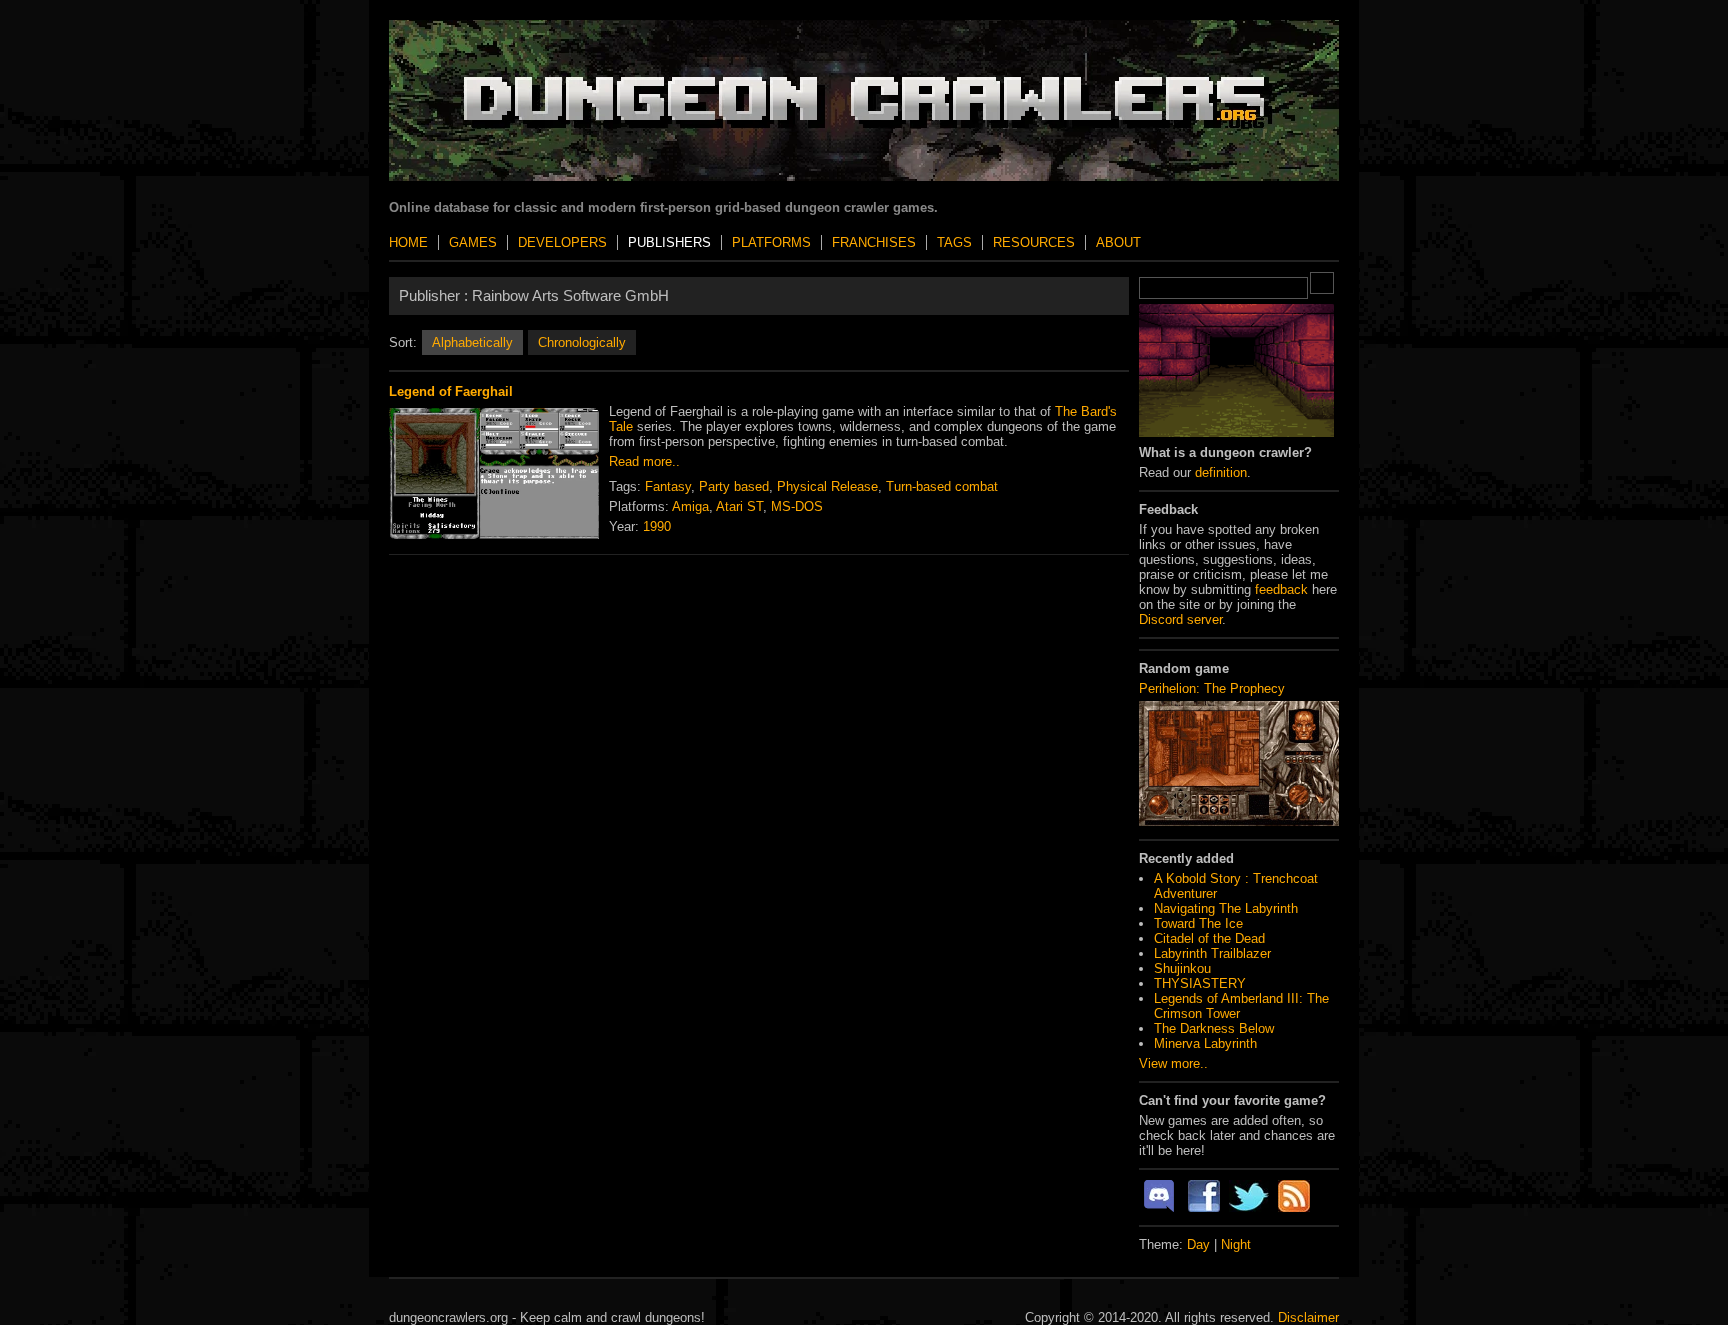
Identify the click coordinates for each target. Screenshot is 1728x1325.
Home (408, 242)
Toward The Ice (1198, 923)
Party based (734, 486)
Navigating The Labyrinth (1226, 908)
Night (1236, 1244)
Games (473, 242)
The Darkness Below (1214, 1028)
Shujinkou (1182, 968)
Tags (954, 242)
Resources (1034, 242)
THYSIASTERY (1200, 983)
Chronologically (582, 342)
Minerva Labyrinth (1205, 1043)
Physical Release (827, 486)
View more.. (1173, 1063)
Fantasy (668, 486)
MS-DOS (797, 506)
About (1118, 242)
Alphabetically (472, 342)
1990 (657, 526)
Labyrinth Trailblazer (1212, 953)
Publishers (669, 242)
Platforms (771, 242)
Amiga (690, 506)
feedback (1281, 589)
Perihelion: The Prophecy (1212, 688)
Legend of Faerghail (451, 391)
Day (1198, 1244)
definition (1221, 472)
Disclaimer (1308, 1317)
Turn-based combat (942, 486)
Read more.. (644, 461)
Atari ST (739, 506)
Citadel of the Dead (1209, 938)
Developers (562, 242)
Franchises (874, 242)
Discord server (1180, 619)
